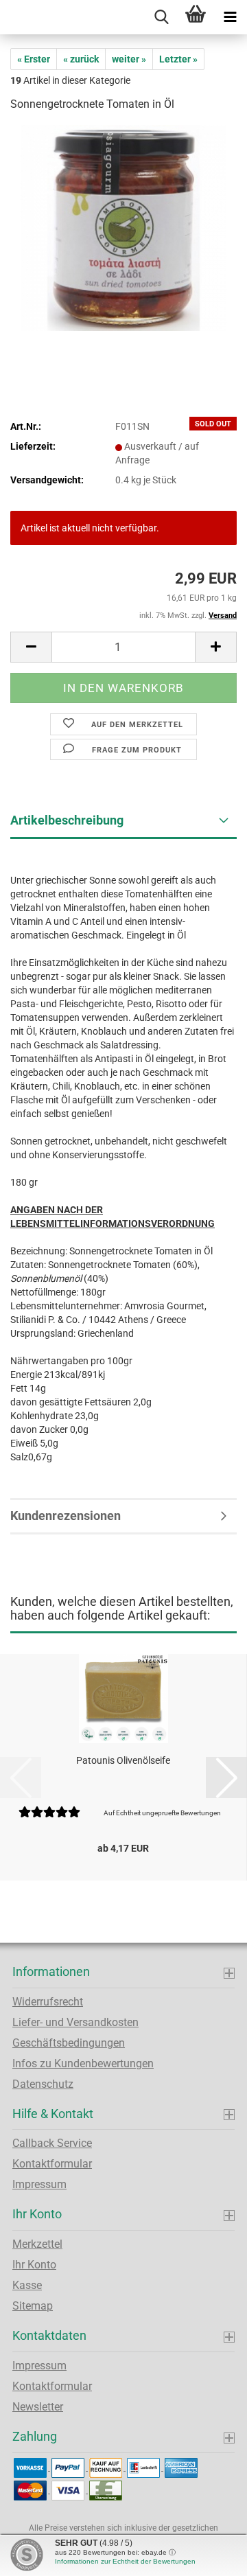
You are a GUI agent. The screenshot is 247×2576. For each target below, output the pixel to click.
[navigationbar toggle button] (230, 17)
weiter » (129, 59)
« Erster (34, 59)
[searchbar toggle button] (161, 17)
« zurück (81, 59)
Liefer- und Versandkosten (75, 2022)
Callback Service (52, 2143)
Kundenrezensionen (66, 1516)
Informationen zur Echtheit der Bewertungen (125, 2561)
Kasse (27, 2285)
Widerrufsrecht (48, 2002)
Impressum (39, 2184)
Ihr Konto (34, 2265)
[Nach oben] (209, 2555)
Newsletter (38, 2407)
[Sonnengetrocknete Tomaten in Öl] (123, 227)
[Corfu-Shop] (5, 17)
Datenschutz (43, 2084)
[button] (31, 647)
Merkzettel (37, 2244)
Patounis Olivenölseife (123, 1760)
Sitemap (33, 2306)
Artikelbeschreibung (67, 820)
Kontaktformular (52, 2164)
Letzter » (178, 59)
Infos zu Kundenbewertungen (83, 2063)
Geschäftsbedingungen (69, 2043)
